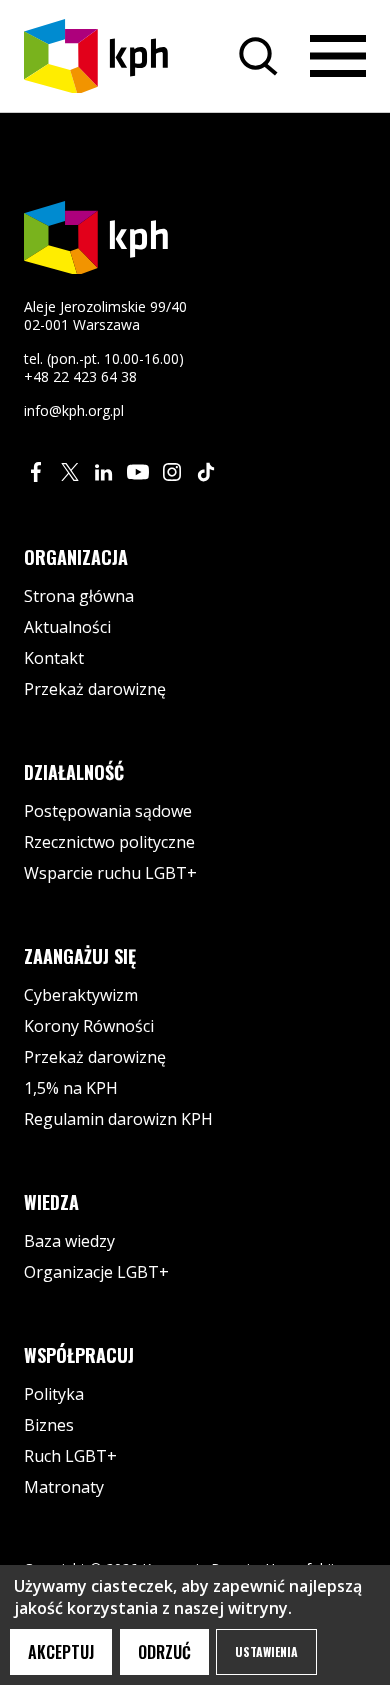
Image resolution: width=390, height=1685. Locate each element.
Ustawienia (266, 1651)
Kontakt (54, 658)
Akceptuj (61, 1652)
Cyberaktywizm (81, 995)
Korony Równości (89, 1026)
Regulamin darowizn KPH (118, 1119)
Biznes (49, 1425)
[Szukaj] (258, 56)
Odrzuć (164, 1652)
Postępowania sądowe (108, 811)
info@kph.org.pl (74, 410)
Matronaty (64, 1487)
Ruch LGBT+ (70, 1456)
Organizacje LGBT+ (96, 1272)
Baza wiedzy (69, 1241)
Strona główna (79, 596)
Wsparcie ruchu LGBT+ (110, 873)
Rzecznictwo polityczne (109, 842)
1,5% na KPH (71, 1088)
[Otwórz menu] (338, 56)
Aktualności (67, 627)
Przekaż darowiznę (95, 689)
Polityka (54, 1394)
